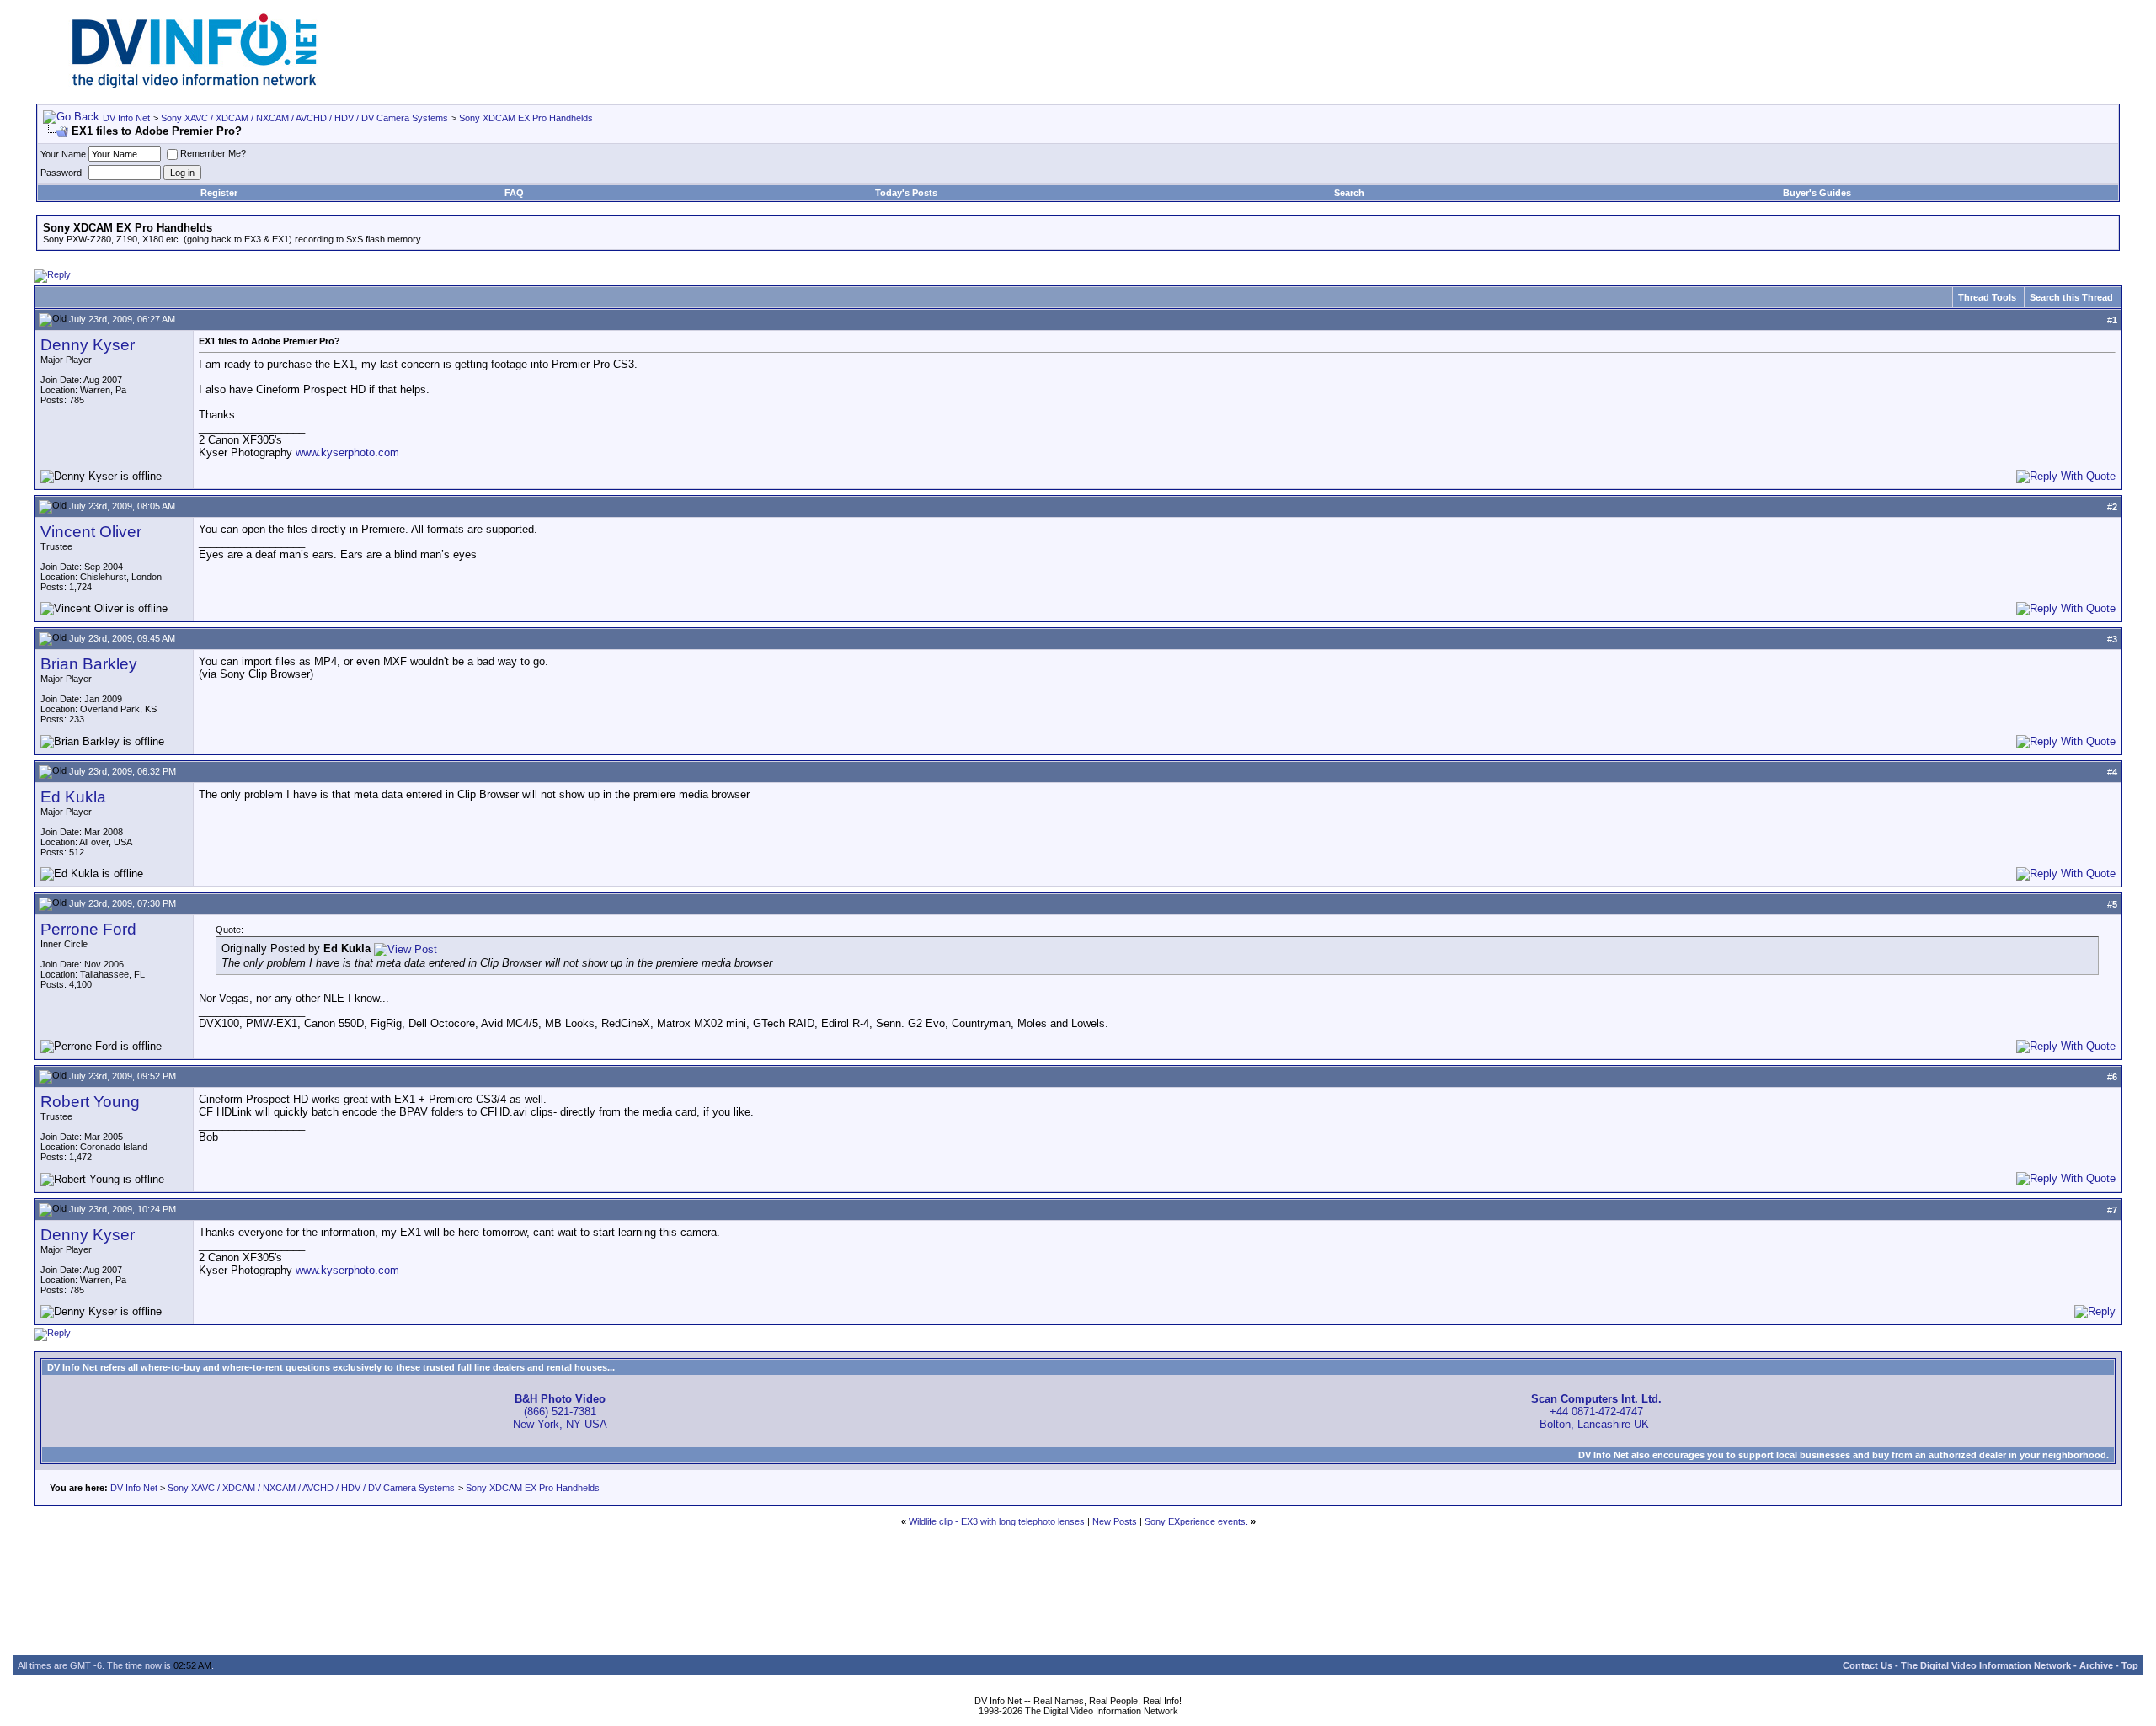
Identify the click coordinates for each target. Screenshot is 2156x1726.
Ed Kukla (73, 797)
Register (219, 193)
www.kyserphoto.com (347, 453)
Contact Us (1868, 1665)
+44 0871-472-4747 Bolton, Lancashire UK (1596, 1412)
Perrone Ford (88, 929)
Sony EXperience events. (1196, 1521)
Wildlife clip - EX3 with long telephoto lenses (997, 1521)
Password (61, 173)
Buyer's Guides (1817, 193)
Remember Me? (213, 153)
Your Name (63, 154)
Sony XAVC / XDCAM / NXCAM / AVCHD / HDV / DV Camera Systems (304, 118)
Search (1349, 193)
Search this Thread (2071, 297)
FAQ (514, 193)
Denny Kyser (88, 345)
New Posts (1115, 1521)
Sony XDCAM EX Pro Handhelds (526, 118)
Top (2130, 1665)
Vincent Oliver (91, 532)
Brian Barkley (89, 664)
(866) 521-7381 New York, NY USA (560, 1412)
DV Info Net (126, 118)
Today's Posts (906, 193)
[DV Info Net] (195, 85)
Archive (2096, 1665)
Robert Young (90, 1102)
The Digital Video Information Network (1986, 1665)
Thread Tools (1987, 297)
